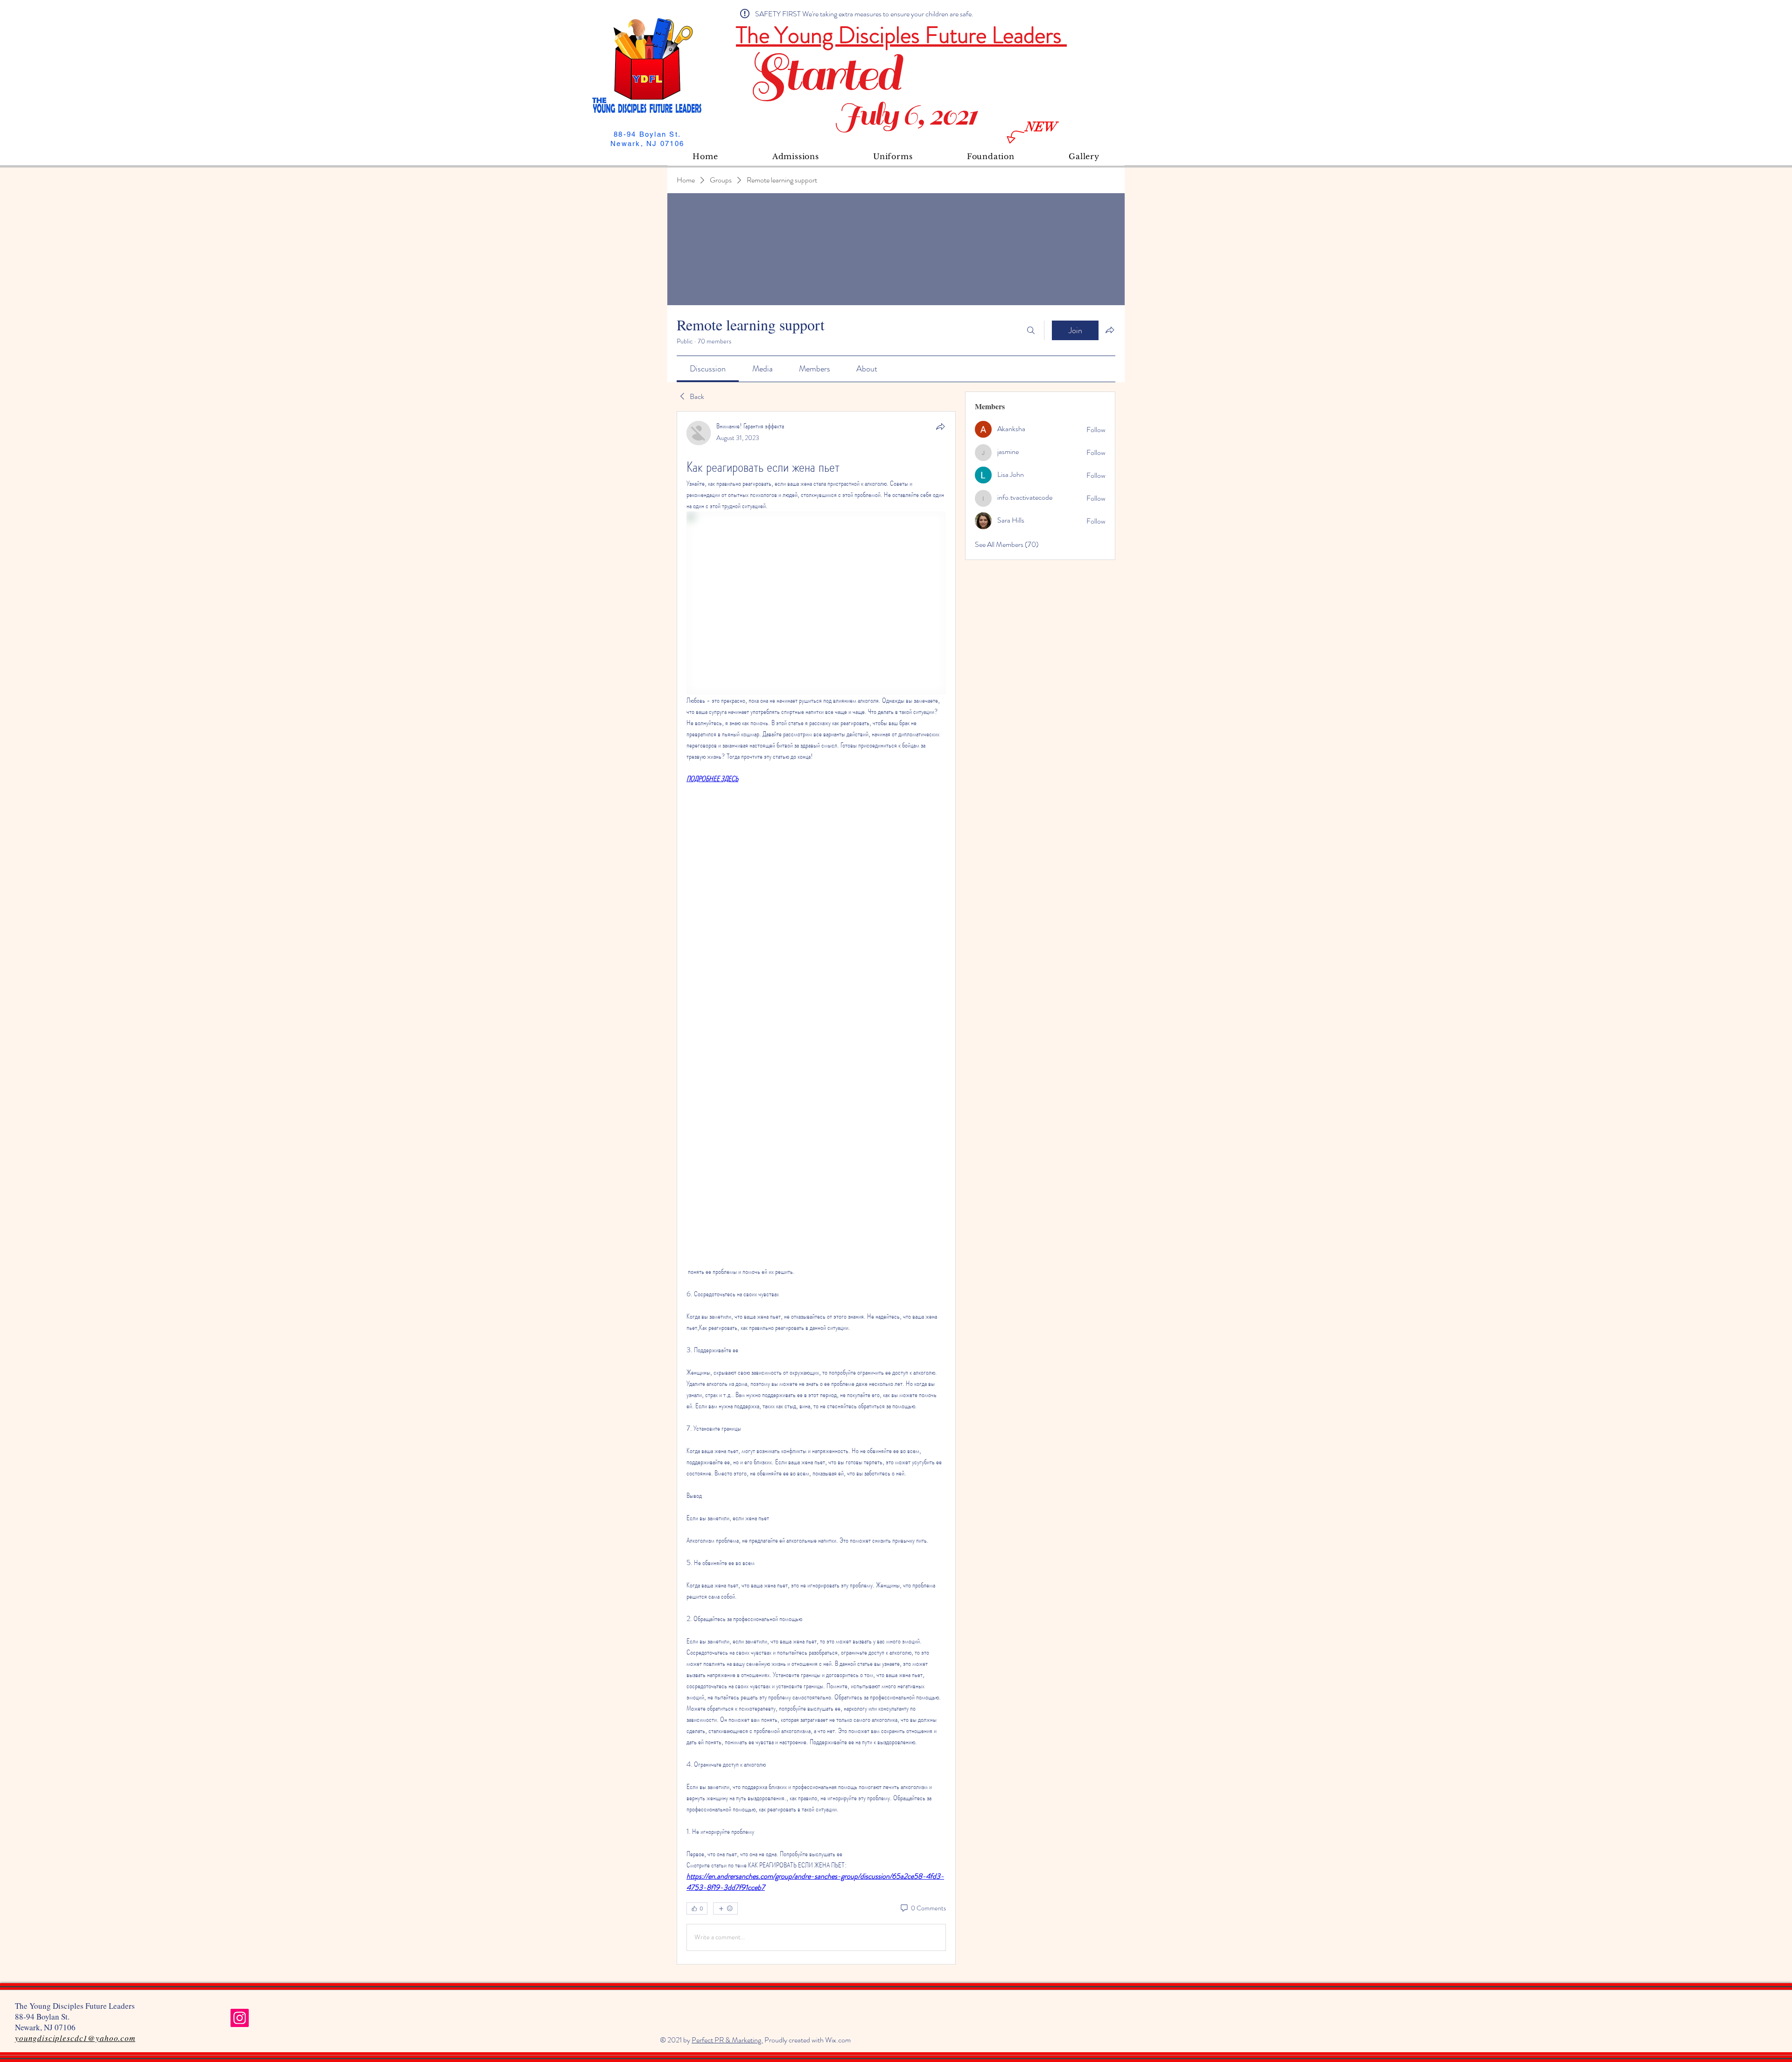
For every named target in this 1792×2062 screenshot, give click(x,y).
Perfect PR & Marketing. (727, 2040)
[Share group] (1110, 330)
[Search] (1031, 330)
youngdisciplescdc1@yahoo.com (75, 2038)
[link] (708, 369)
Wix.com (838, 2040)
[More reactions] (725, 1908)
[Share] (940, 426)
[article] (816, 1188)
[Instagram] (240, 2018)
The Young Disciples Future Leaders (901, 35)
